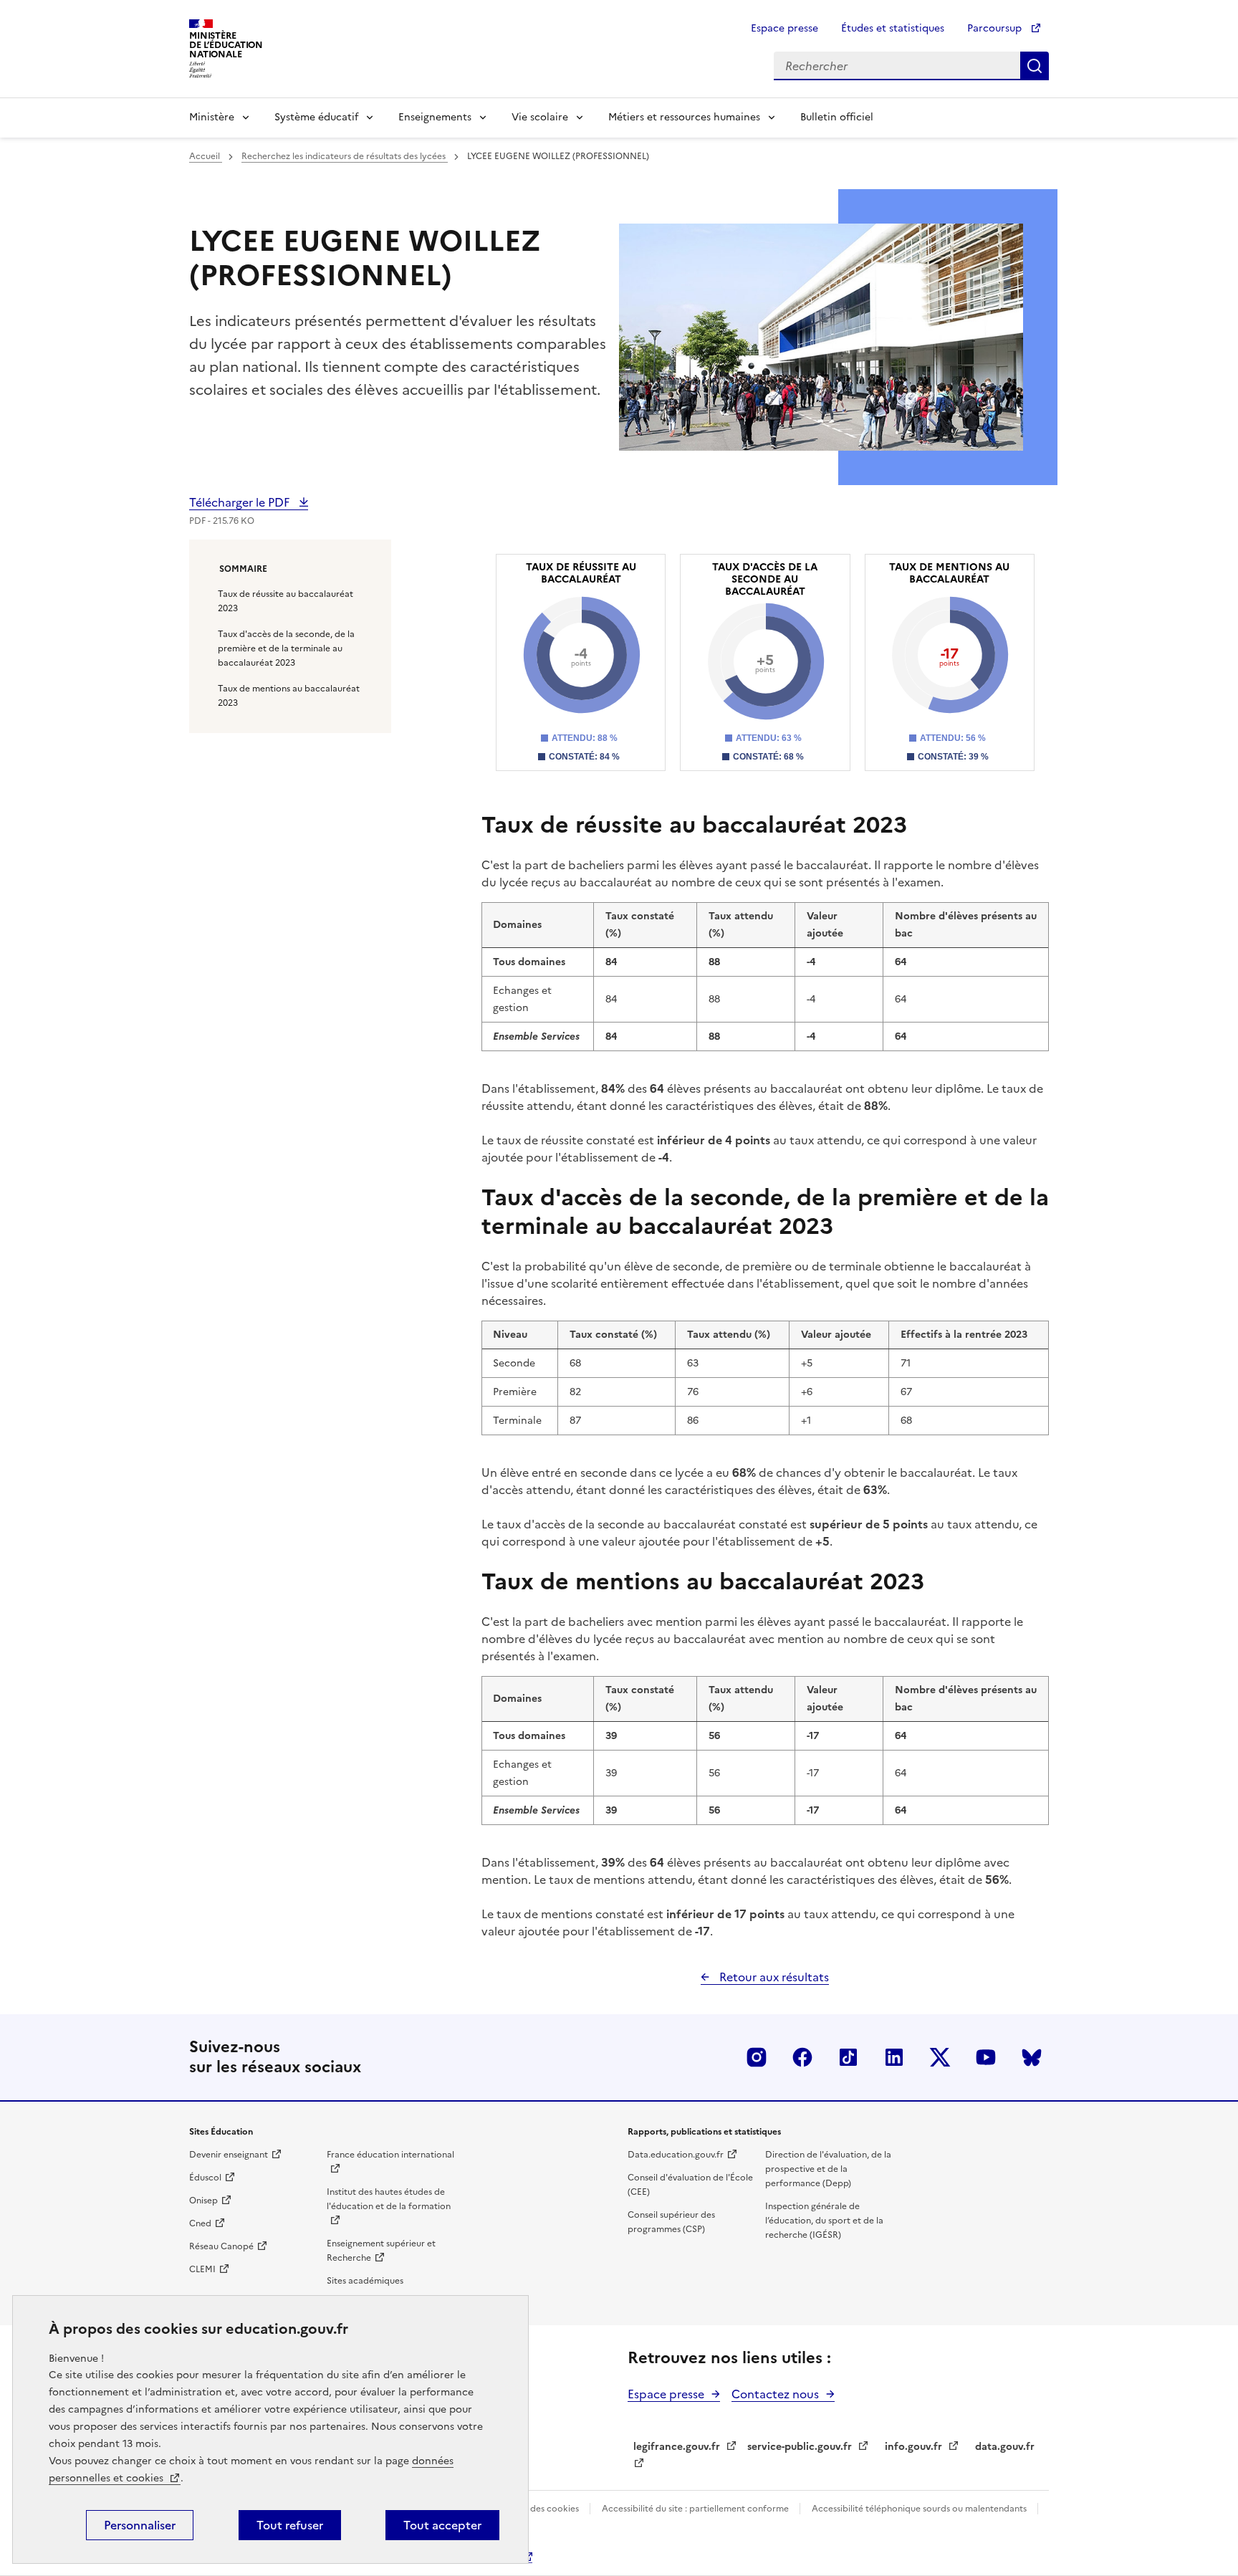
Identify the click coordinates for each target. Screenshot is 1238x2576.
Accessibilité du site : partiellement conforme (696, 2509)
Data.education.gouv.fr (676, 2155)
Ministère (212, 117)
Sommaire (243, 569)
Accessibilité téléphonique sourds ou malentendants (920, 2509)
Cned (200, 2223)
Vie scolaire (540, 117)
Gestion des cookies (538, 2509)
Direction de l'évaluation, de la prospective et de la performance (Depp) (828, 2169)
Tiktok (848, 2057)
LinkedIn (894, 2057)
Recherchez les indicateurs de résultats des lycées (345, 156)
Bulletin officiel (837, 117)
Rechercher (1035, 66)
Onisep (203, 2201)
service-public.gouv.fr (800, 2447)
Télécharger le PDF (241, 502)
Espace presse (784, 28)
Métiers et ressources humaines (684, 117)
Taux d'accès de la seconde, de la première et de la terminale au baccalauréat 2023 (286, 648)
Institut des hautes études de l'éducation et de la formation (389, 2199)
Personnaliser (140, 2525)
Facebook (802, 2057)
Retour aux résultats (773, 1977)
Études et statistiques (893, 28)
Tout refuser (290, 2525)
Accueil (206, 156)
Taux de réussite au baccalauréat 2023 (285, 601)
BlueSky (1032, 2057)
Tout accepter (442, 2525)
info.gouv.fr (913, 2447)
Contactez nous (775, 2394)
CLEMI (202, 2269)
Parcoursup (996, 28)
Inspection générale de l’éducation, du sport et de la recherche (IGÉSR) (824, 2221)
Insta (757, 2057)
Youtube (986, 2057)
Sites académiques (365, 2281)
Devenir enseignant (229, 2155)
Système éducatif (316, 117)
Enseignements (435, 117)
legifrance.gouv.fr (677, 2447)
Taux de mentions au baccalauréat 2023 (289, 696)
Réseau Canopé (221, 2246)
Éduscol (205, 2178)
